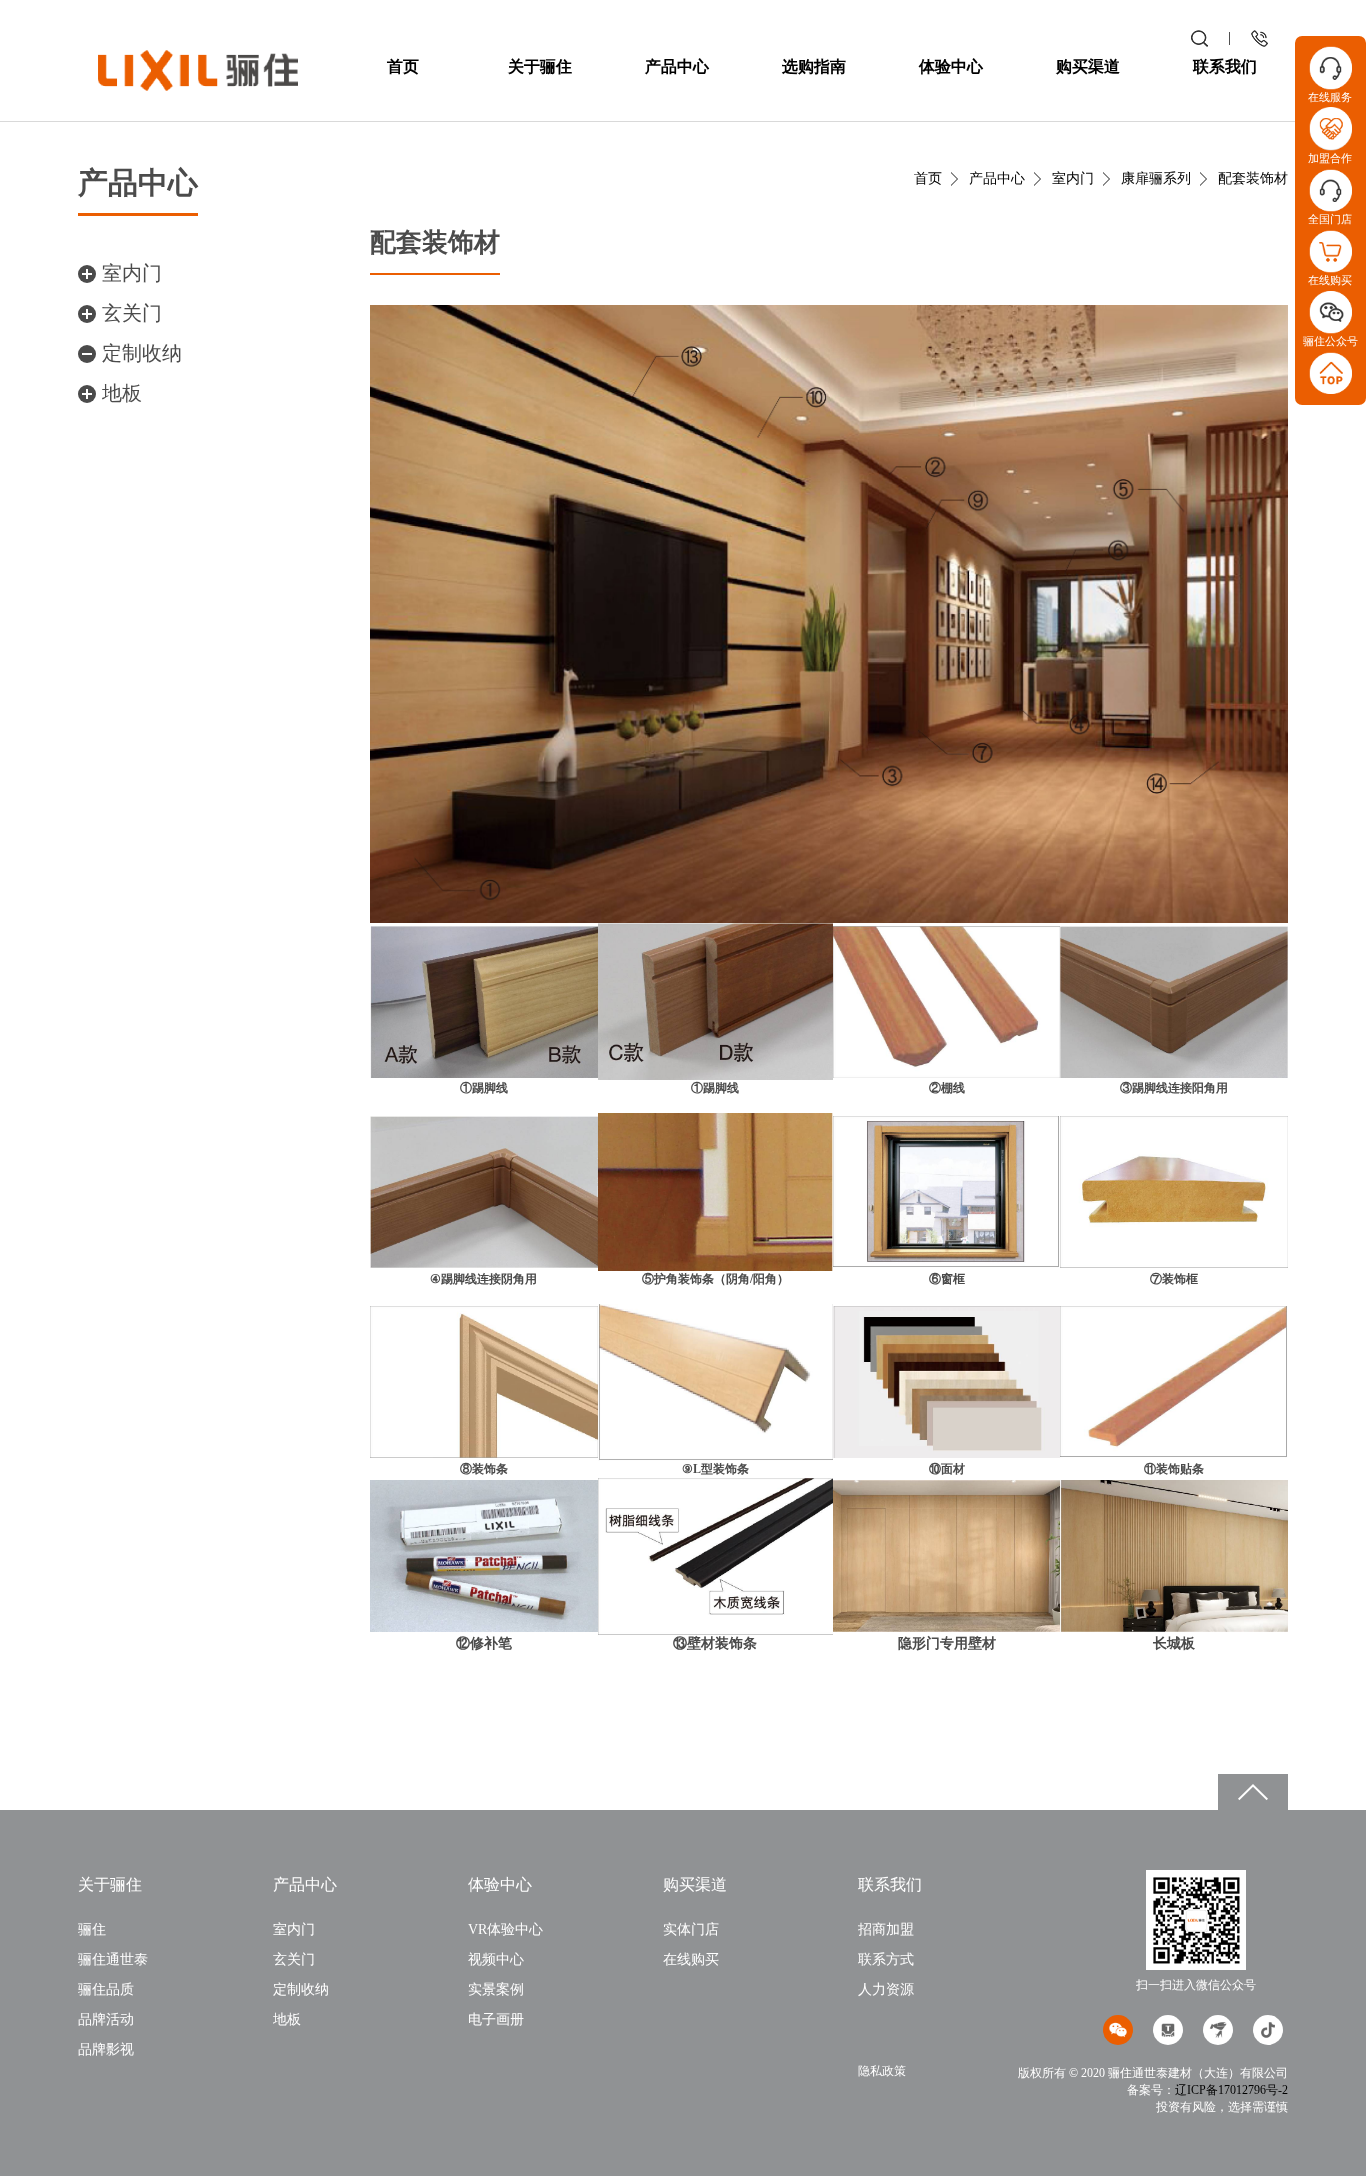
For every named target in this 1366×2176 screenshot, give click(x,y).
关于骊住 (540, 66)
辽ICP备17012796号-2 (1231, 2090)
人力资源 (886, 1989)
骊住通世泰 (113, 1959)
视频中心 (496, 1959)
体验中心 (951, 66)
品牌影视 (106, 2049)
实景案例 (496, 1989)
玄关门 (132, 313)
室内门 (132, 273)
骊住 (92, 1929)
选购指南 (814, 66)
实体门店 (691, 1929)
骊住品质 (106, 1989)
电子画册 (496, 2019)
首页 (403, 66)
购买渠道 (1088, 66)
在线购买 (691, 1959)
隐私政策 (882, 2071)
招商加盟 (886, 1929)
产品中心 (677, 66)
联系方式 (886, 1959)
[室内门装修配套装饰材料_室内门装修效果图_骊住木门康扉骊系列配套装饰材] (198, 69)
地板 (122, 393)
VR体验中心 (505, 1929)
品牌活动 (106, 2019)
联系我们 (1225, 66)
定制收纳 (142, 353)
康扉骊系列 (1156, 178)
